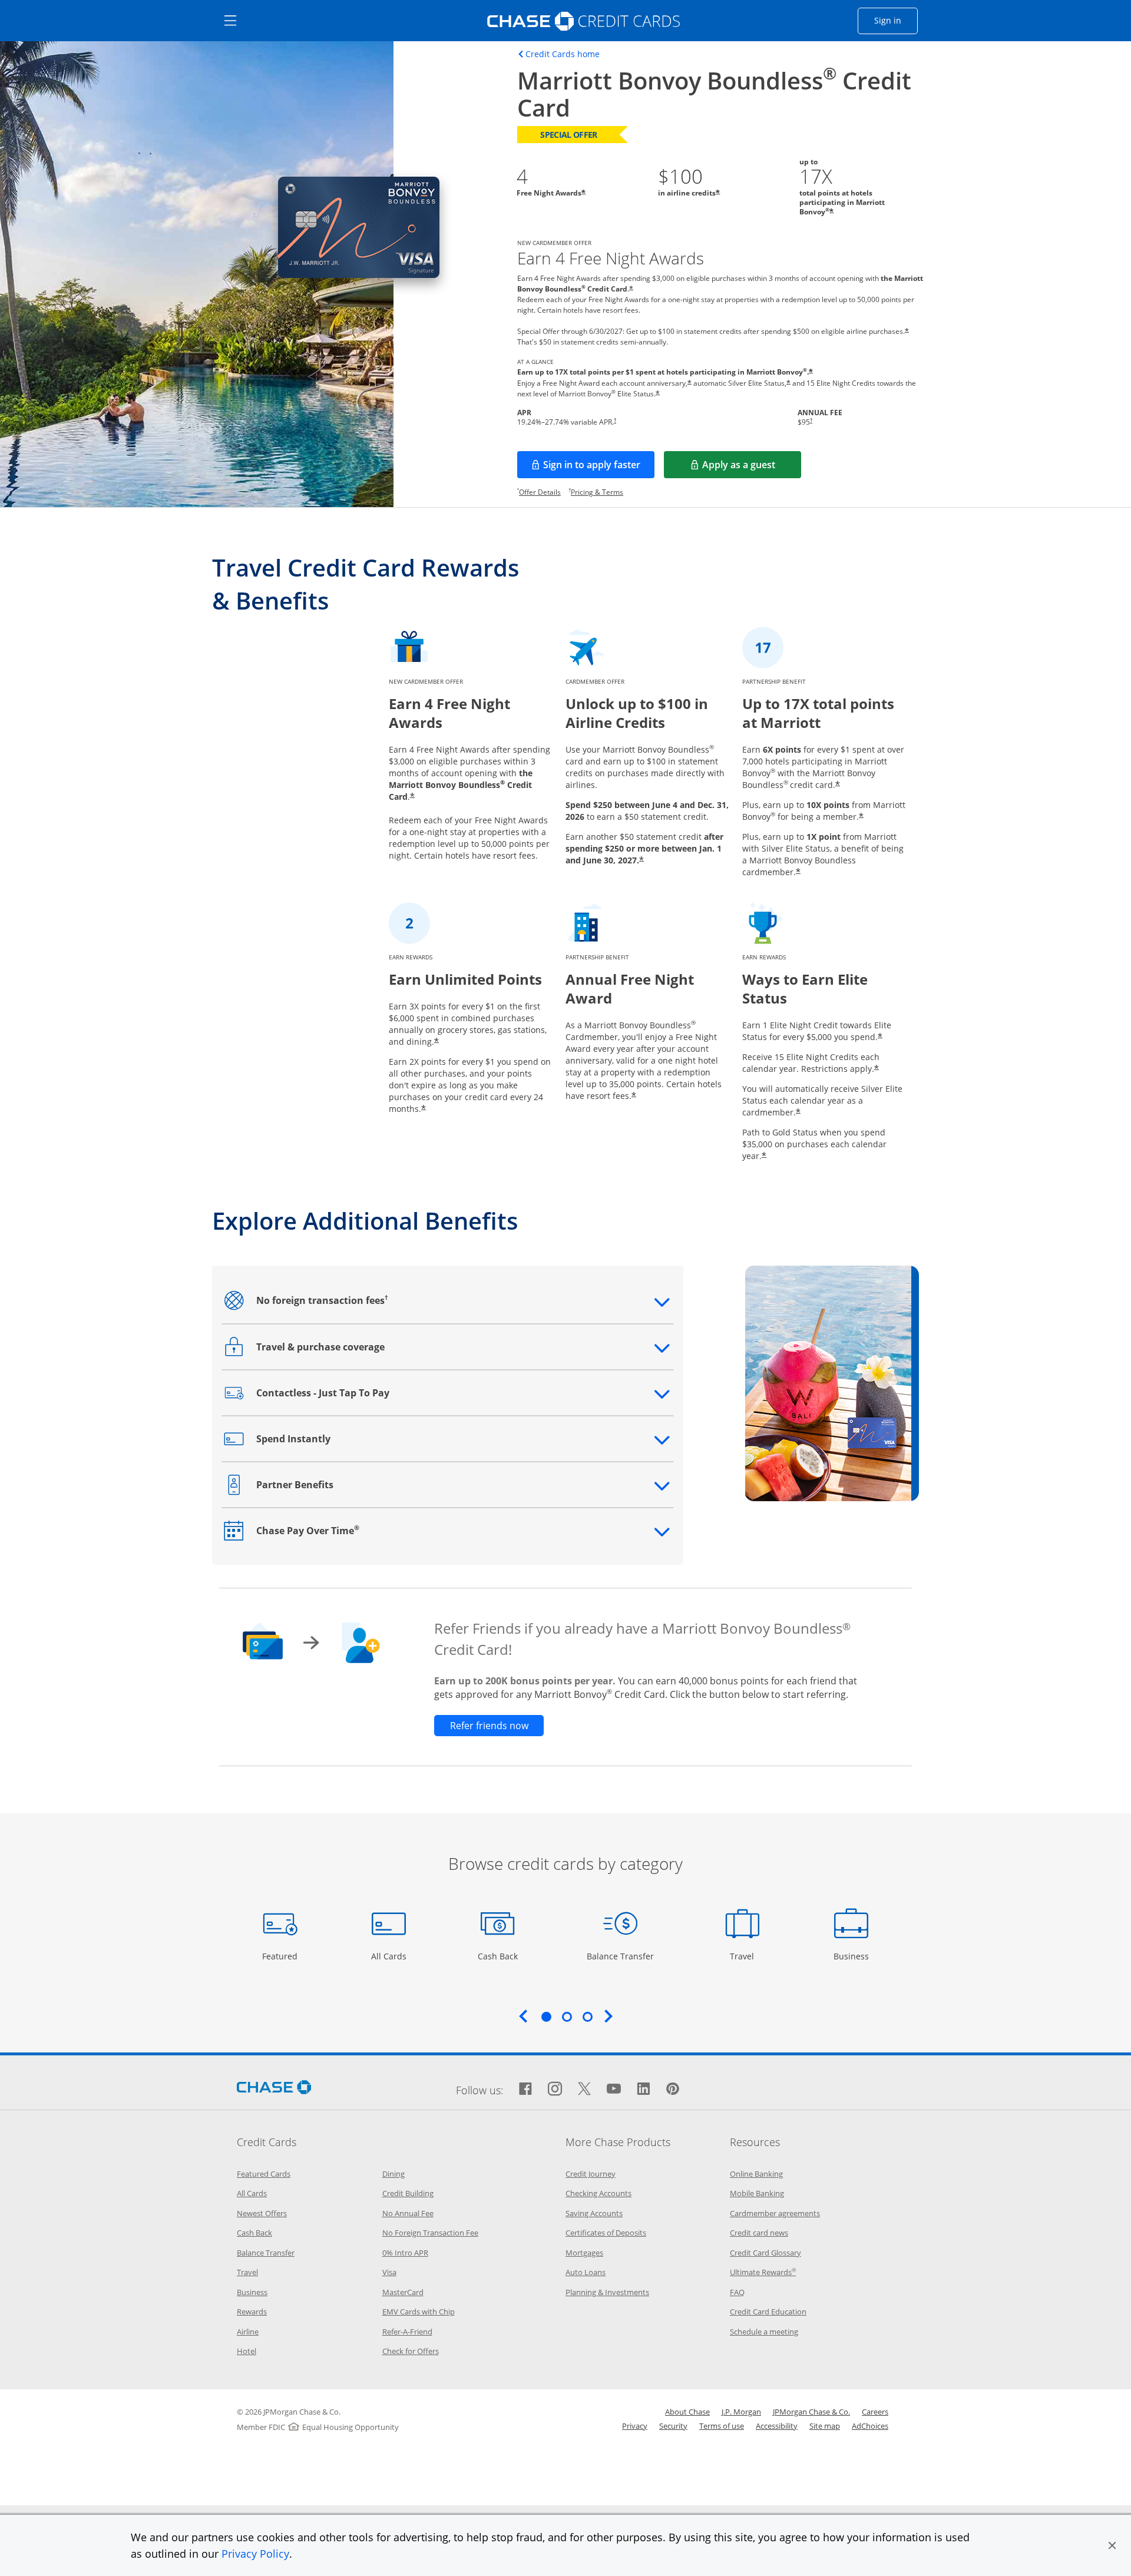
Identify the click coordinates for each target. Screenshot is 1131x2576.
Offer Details (540, 492)
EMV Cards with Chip (419, 2312)
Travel (746, 1956)
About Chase (687, 2412)
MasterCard (403, 2292)
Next (609, 2016)
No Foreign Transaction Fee (430, 2233)
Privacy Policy (255, 2554)
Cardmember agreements (775, 2213)
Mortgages (584, 2253)
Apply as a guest (752, 468)
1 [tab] (546, 2017)
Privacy (635, 2426)
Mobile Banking (757, 2193)
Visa (389, 2272)
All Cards (390, 1956)
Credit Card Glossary (765, 2253)
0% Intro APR (405, 2253)
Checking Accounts (598, 2193)
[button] (1112, 2545)
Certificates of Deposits (606, 2233)
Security (673, 2426)
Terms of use (722, 2426)
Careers (875, 2412)
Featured (281, 1956)
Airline (248, 2332)
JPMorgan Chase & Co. (811, 2412)
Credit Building (408, 2193)
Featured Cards (264, 2174)
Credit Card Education (768, 2312)
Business (853, 1956)
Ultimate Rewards (763, 2272)
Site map (825, 2426)
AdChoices (870, 2426)
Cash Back (498, 1956)
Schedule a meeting (764, 2332)
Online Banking (756, 2174)
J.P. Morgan (741, 2412)
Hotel (247, 2351)
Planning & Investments (607, 2292)
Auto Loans (586, 2272)
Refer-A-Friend (407, 2332)
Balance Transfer (620, 1956)
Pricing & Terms (597, 492)
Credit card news (759, 2233)
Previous (523, 2016)
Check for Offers (411, 2351)
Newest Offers (262, 2213)
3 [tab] (587, 2017)
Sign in (896, 20)
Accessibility (777, 2426)
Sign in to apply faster (599, 468)
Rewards (252, 2312)
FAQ (737, 2292)
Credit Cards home (563, 54)
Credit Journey (591, 2174)
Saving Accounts (594, 2213)
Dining (393, 2174)
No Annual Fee (408, 2213)
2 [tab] (567, 2017)
